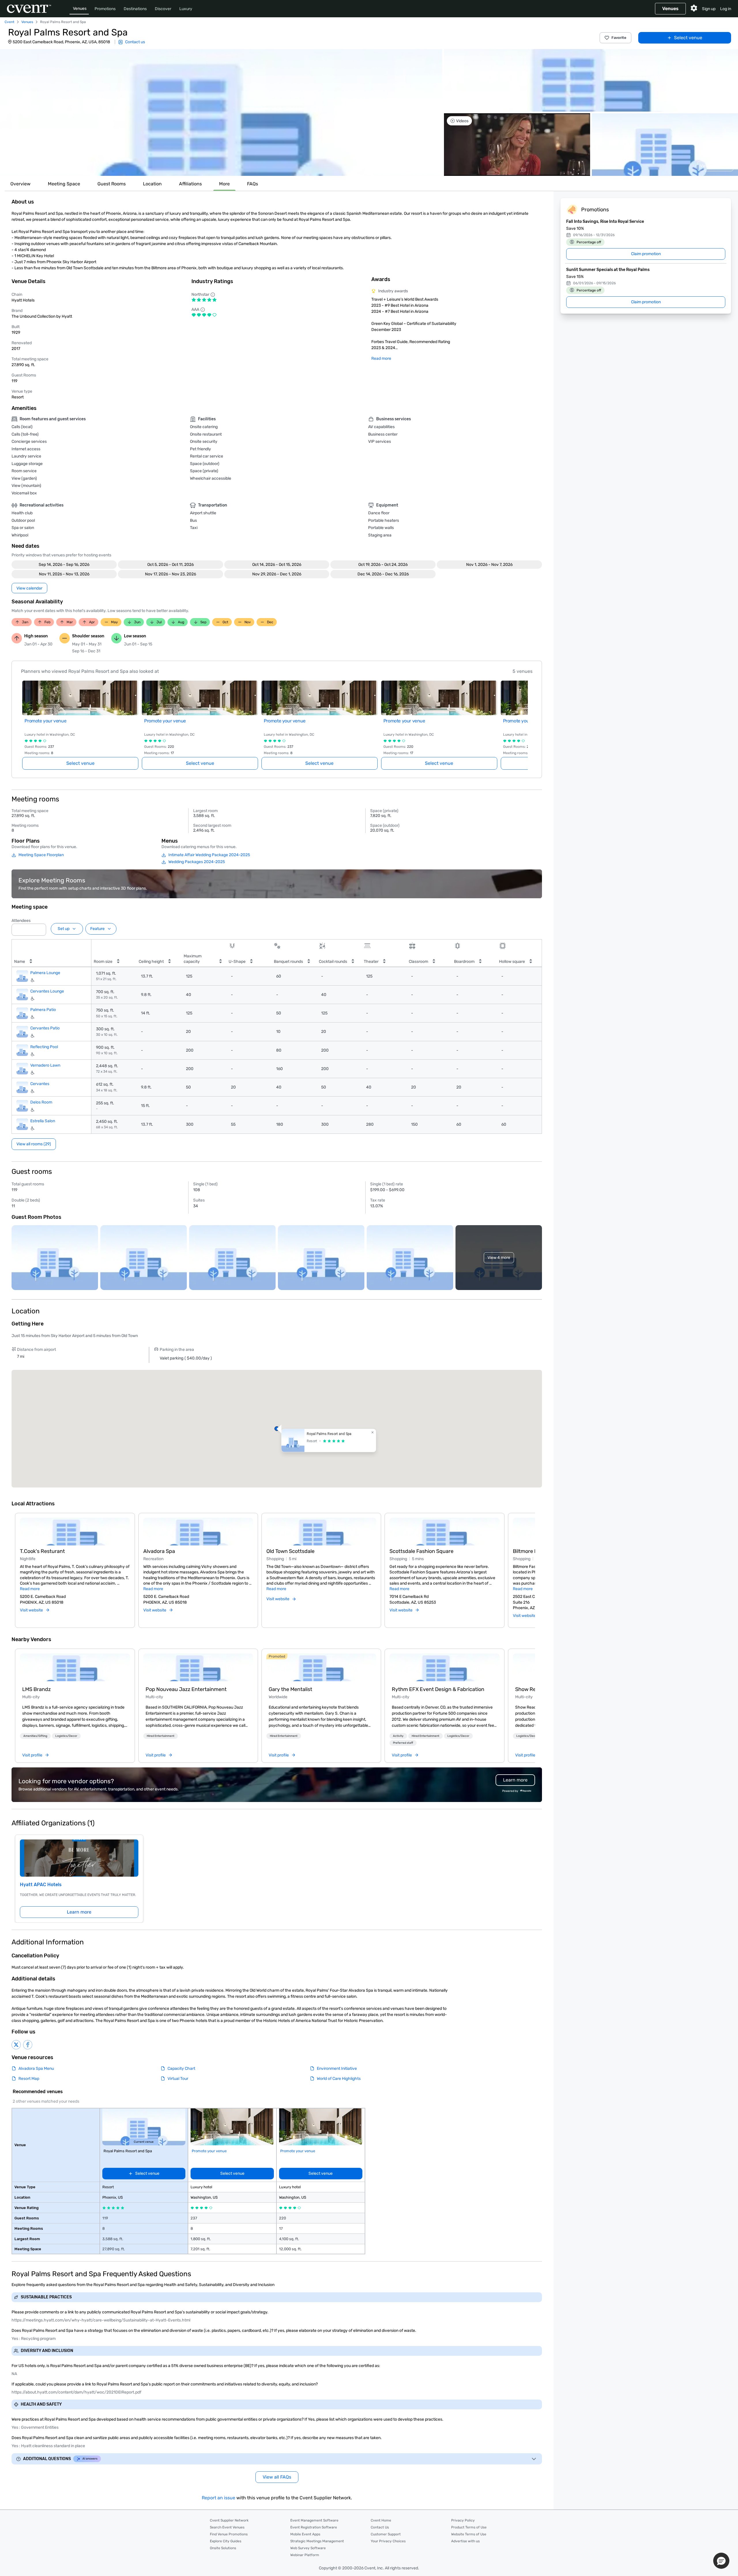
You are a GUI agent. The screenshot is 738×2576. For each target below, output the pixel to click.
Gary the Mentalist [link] (290, 1689)
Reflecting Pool (44, 1047)
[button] (221, 112)
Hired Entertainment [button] (161, 1736)
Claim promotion (646, 254)
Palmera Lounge (45, 973)
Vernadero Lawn (45, 1065)
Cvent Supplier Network (229, 2520)
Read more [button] (30, 1589)
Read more (381, 358)
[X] (16, 2045)
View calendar (29, 588)
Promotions (105, 9)
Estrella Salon (43, 1121)
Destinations (135, 9)
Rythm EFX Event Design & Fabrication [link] (438, 1689)
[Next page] (524, 718)
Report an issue (219, 2498)
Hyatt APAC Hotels (41, 1885)
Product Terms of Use (469, 2527)
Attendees (21, 921)
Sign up (709, 9)
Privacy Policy (463, 2520)
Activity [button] (398, 1736)
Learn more (79, 1912)
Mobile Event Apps (305, 2534)
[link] (75, 1667)
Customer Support (386, 2534)
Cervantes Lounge (47, 991)
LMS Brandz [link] (36, 1689)
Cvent (10, 22)
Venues (80, 9)
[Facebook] (28, 2045)
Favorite (619, 38)
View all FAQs (277, 2477)
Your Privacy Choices (388, 2541)
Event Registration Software (314, 2527)
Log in (726, 9)
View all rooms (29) (34, 1144)
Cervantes (40, 1084)
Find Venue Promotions (229, 2534)
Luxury (186, 9)
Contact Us (380, 2527)
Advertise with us (465, 2541)
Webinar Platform (305, 2555)
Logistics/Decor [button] (66, 1736)
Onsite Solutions (223, 2548)
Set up (64, 929)
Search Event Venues (227, 2527)
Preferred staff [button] (403, 1743)
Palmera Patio (43, 1010)
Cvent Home (381, 2520)
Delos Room (41, 1102)
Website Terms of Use (469, 2534)
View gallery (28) (715, 166)
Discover (163, 9)
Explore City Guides (226, 2541)
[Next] (532, 1564)
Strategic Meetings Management (317, 2541)
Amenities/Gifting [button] (35, 1736)
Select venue (688, 38)
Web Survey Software (308, 2548)
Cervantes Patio (45, 1028)
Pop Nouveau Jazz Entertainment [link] (186, 1689)
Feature (97, 929)
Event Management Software (314, 2520)
